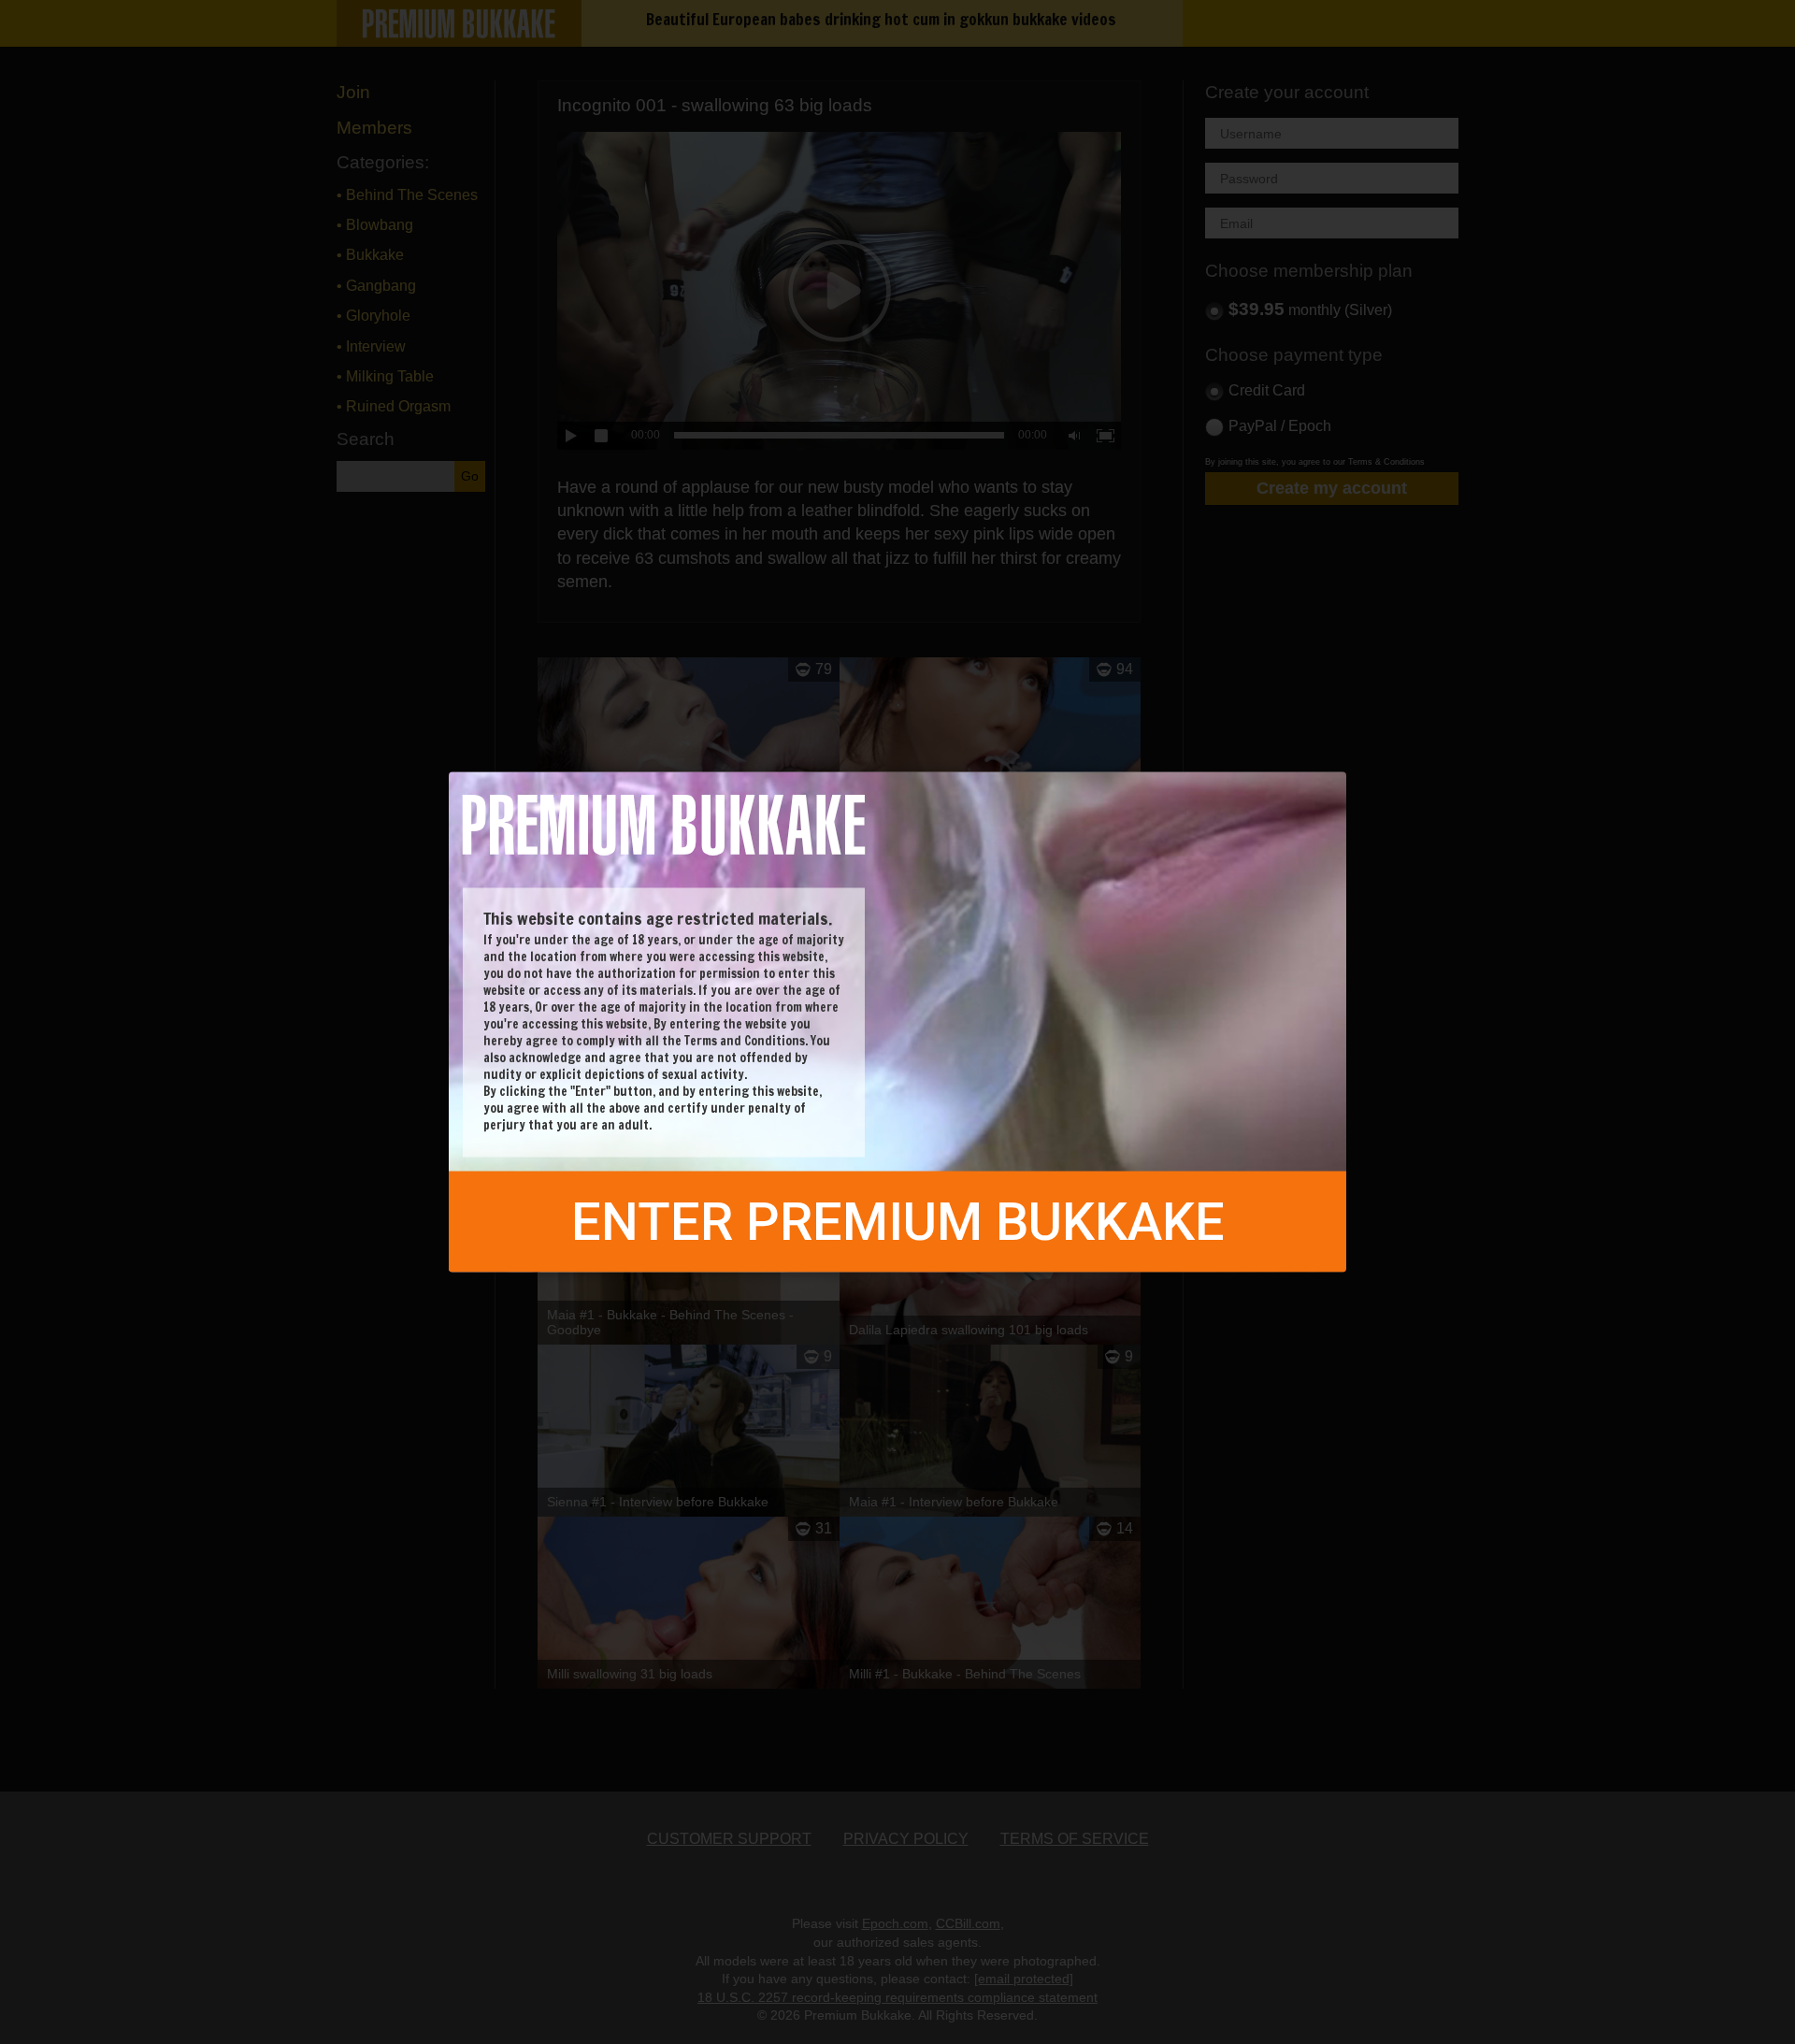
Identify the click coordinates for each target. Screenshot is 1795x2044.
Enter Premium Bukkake (898, 1222)
